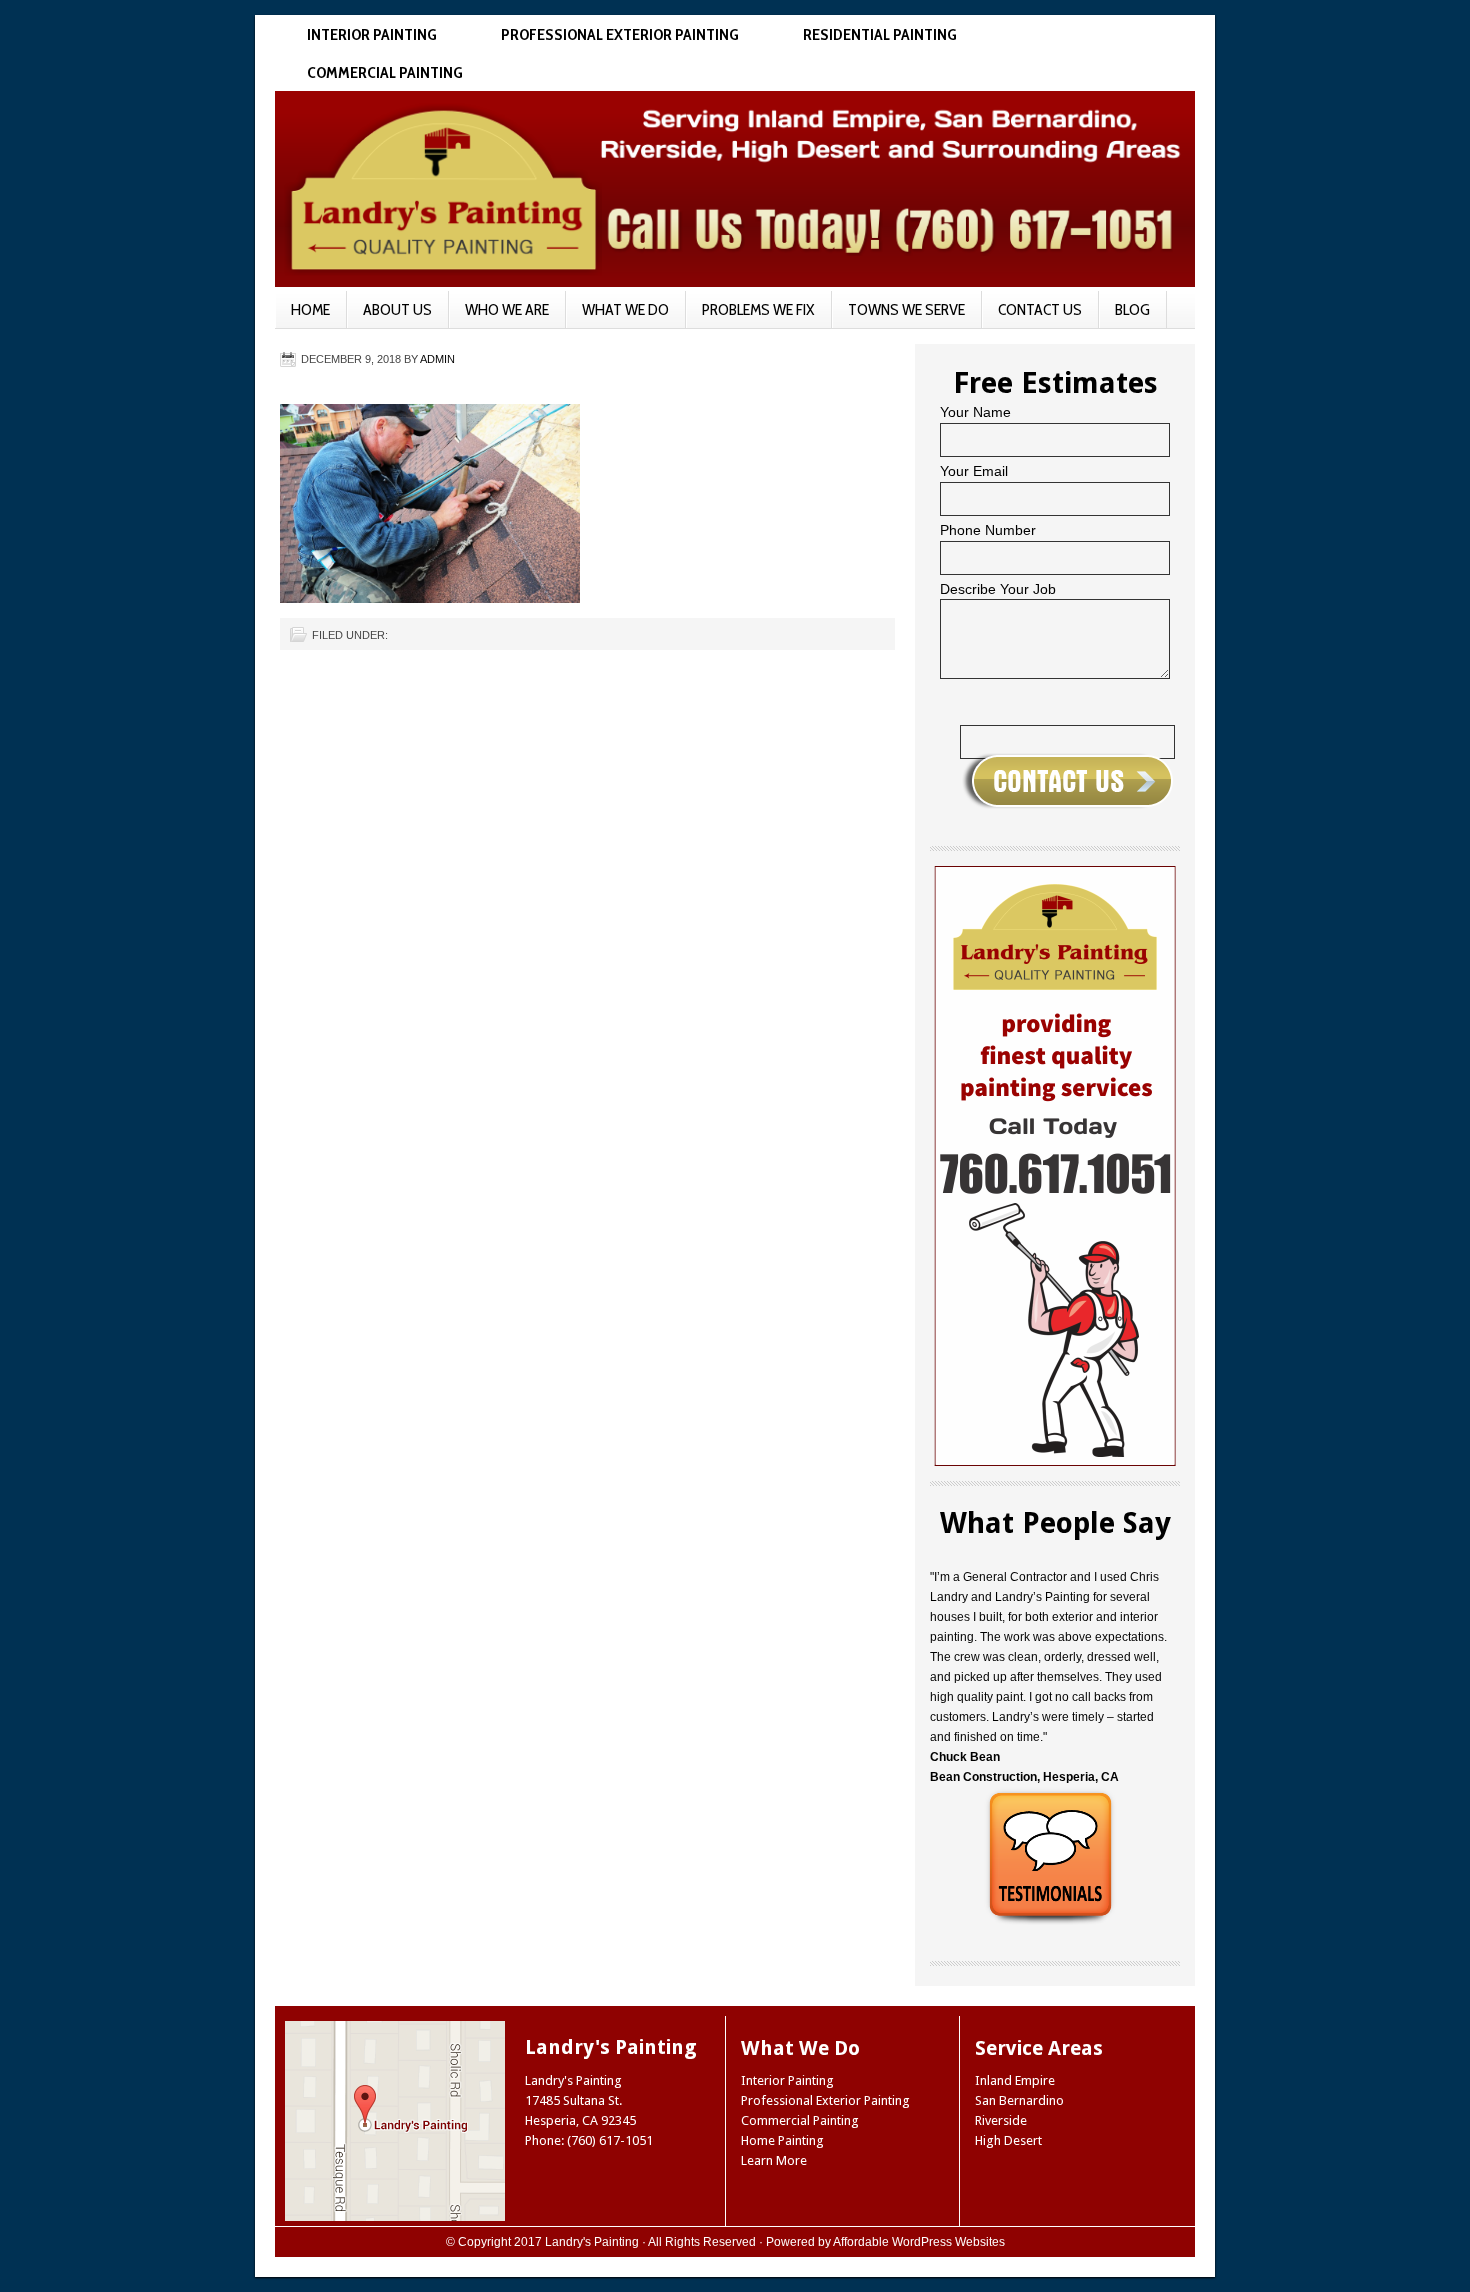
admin (437, 359)
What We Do (625, 309)
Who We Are (507, 309)
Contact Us (1040, 309)
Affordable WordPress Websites (919, 2242)
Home (310, 309)
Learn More (774, 2160)
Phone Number (988, 530)
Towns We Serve (906, 309)
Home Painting (782, 2140)
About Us (397, 309)
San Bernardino (1019, 2100)
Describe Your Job (998, 589)
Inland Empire (1015, 2080)
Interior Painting (372, 34)
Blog (1132, 309)
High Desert (1008, 2140)
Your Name (975, 412)
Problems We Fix (758, 309)
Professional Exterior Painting (620, 34)
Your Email (974, 471)
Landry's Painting (592, 2242)
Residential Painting (880, 34)
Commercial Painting (385, 72)
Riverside (1001, 2120)
